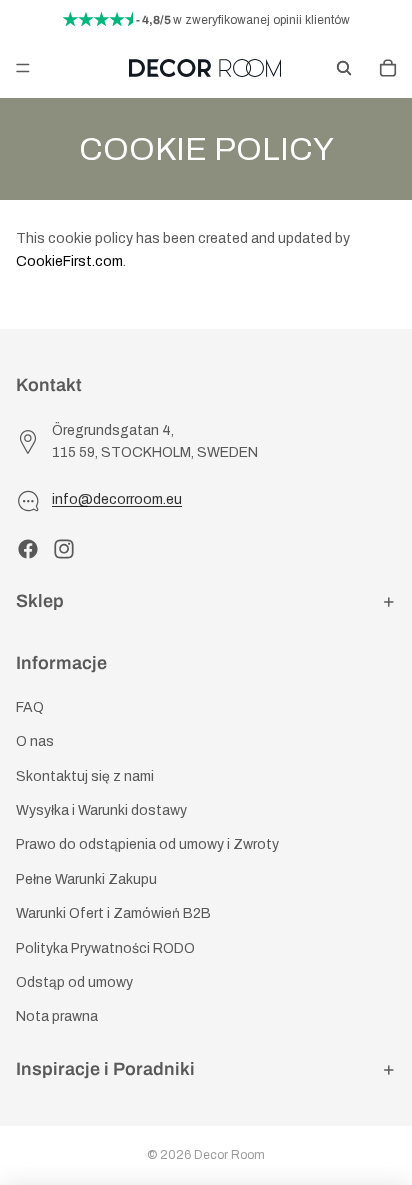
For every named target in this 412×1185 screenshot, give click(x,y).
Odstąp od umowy (74, 982)
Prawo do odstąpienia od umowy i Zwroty (147, 845)
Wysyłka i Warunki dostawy (101, 810)
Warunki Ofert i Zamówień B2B (113, 913)
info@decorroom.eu (117, 500)
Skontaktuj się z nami (85, 776)
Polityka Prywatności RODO (105, 948)
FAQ (30, 707)
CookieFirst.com (69, 261)
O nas (35, 741)
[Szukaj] (344, 68)
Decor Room (229, 1155)
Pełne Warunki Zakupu (86, 879)
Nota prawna (57, 1017)
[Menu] (23, 68)
